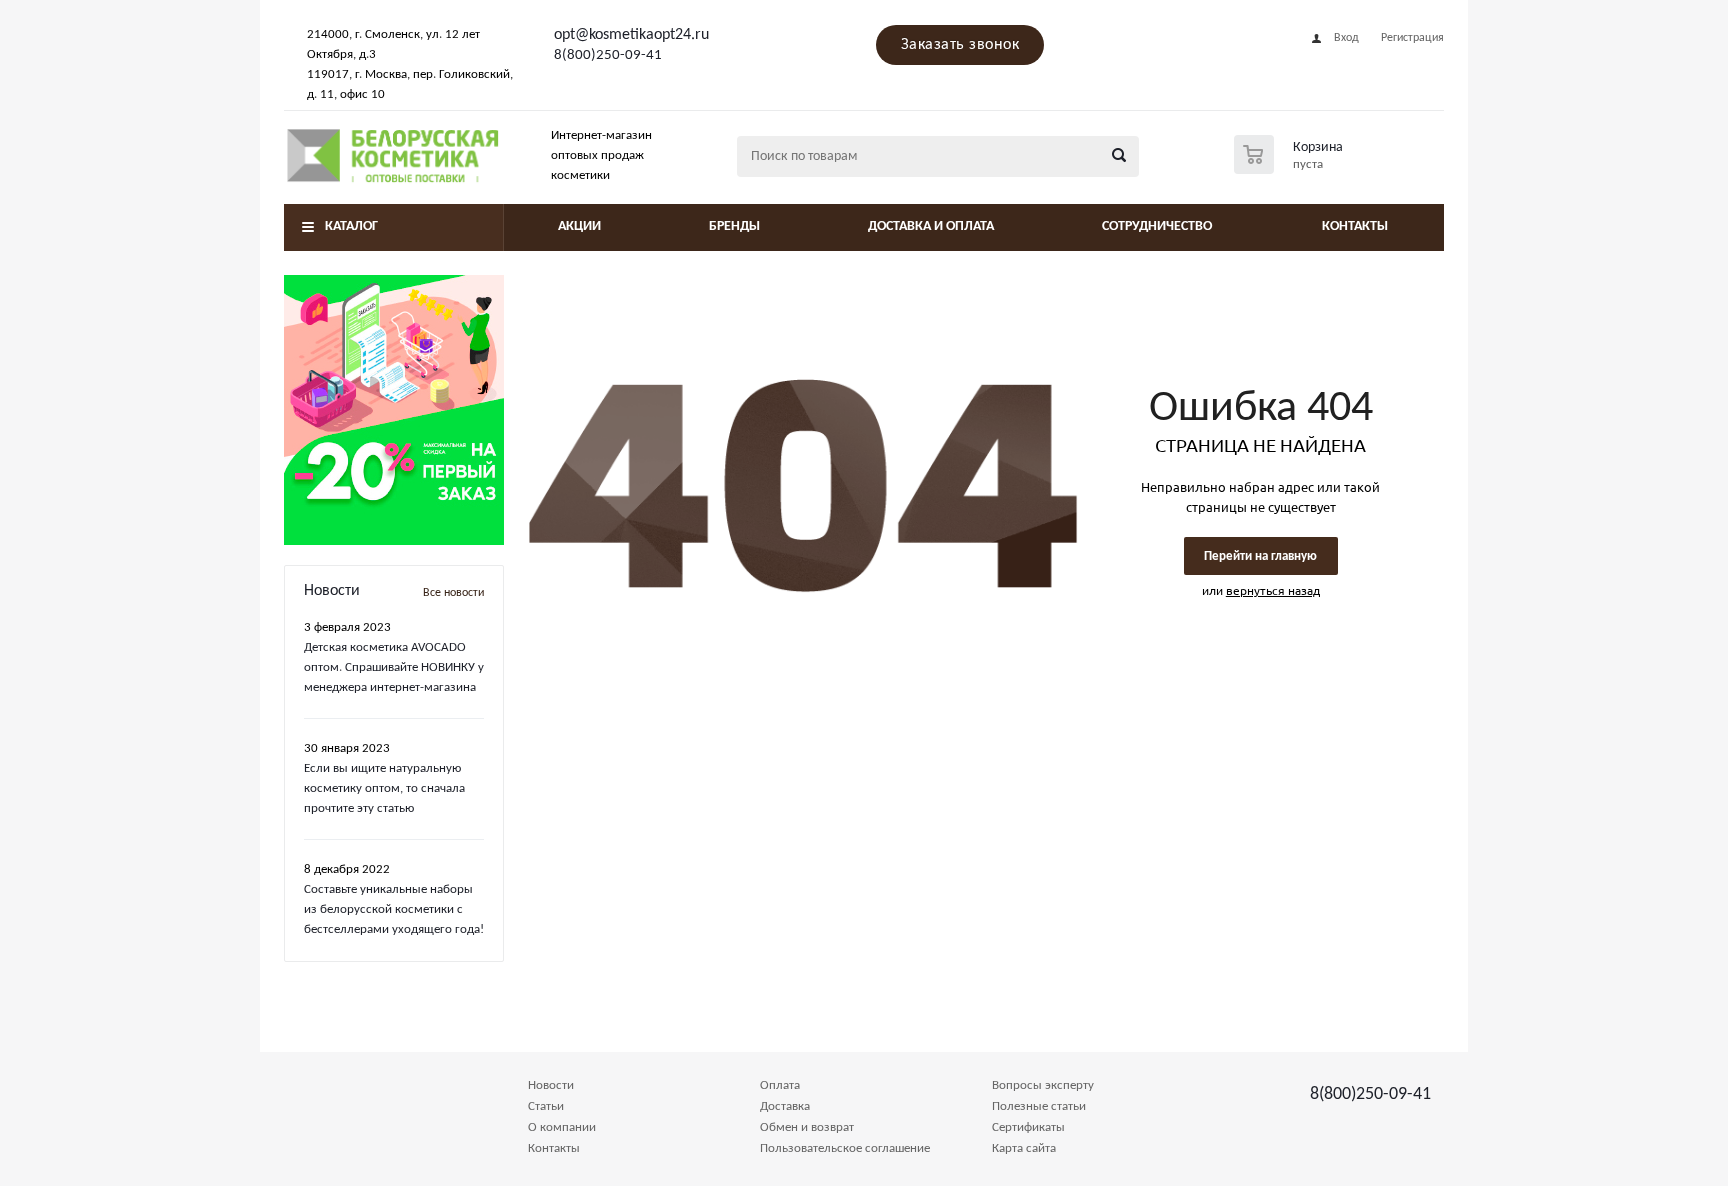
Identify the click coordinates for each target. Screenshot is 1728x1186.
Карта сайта (1024, 1148)
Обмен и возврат (807, 1127)
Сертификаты (1028, 1127)
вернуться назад (1273, 590)
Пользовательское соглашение (845, 1148)
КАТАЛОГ (351, 226)
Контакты (1355, 226)
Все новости (453, 593)
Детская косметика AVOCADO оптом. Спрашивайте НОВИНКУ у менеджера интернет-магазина (394, 667)
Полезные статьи (1039, 1106)
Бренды (734, 226)
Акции (579, 226)
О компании (562, 1127)
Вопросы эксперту (1043, 1085)
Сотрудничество (1157, 226)
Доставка (785, 1106)
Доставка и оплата (931, 226)
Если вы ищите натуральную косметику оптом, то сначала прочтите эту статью (384, 788)
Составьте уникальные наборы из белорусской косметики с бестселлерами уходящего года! (394, 909)
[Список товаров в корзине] (1291, 168)
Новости (551, 1085)
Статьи (546, 1106)
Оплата (780, 1085)
